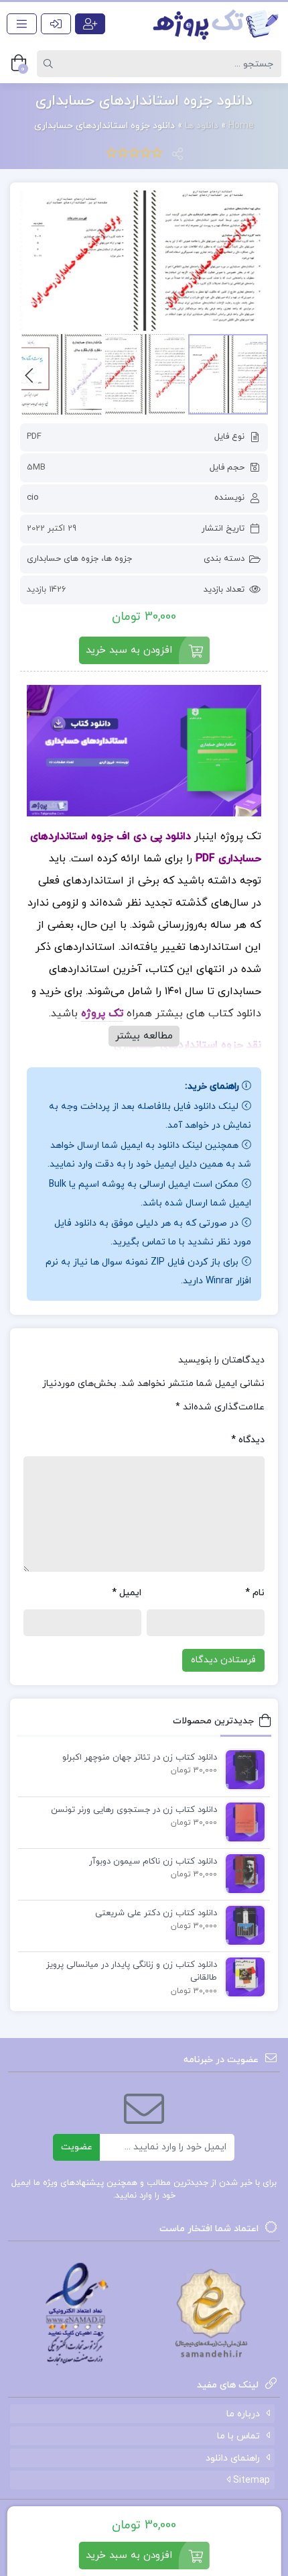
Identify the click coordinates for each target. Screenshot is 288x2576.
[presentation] (29, 374)
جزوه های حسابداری (63, 559)
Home (241, 126)
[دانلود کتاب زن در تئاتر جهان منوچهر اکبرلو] (242, 1769)
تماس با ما (238, 2436)
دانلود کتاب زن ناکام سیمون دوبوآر (153, 1862)
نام (255, 1593)
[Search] (50, 64)
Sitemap (250, 2480)
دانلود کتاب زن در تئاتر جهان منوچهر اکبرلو (140, 1758)
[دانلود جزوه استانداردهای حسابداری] (144, 261)
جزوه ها (118, 559)
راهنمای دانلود (233, 2458)
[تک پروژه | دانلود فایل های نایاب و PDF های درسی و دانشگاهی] (216, 24)
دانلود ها (202, 126)
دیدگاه (248, 1440)
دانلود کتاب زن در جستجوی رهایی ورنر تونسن (134, 1810)
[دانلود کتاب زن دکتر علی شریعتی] (242, 1925)
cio (33, 498)
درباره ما (243, 2414)
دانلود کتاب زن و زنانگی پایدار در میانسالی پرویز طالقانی (132, 1972)
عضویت (77, 2147)
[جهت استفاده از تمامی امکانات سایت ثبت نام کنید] (90, 24)
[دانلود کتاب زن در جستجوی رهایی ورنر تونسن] (242, 1821)
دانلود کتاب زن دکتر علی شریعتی (156, 1913)
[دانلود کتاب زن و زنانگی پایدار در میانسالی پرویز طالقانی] (242, 1976)
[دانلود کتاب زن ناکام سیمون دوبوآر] (242, 1873)
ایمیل (127, 1593)
